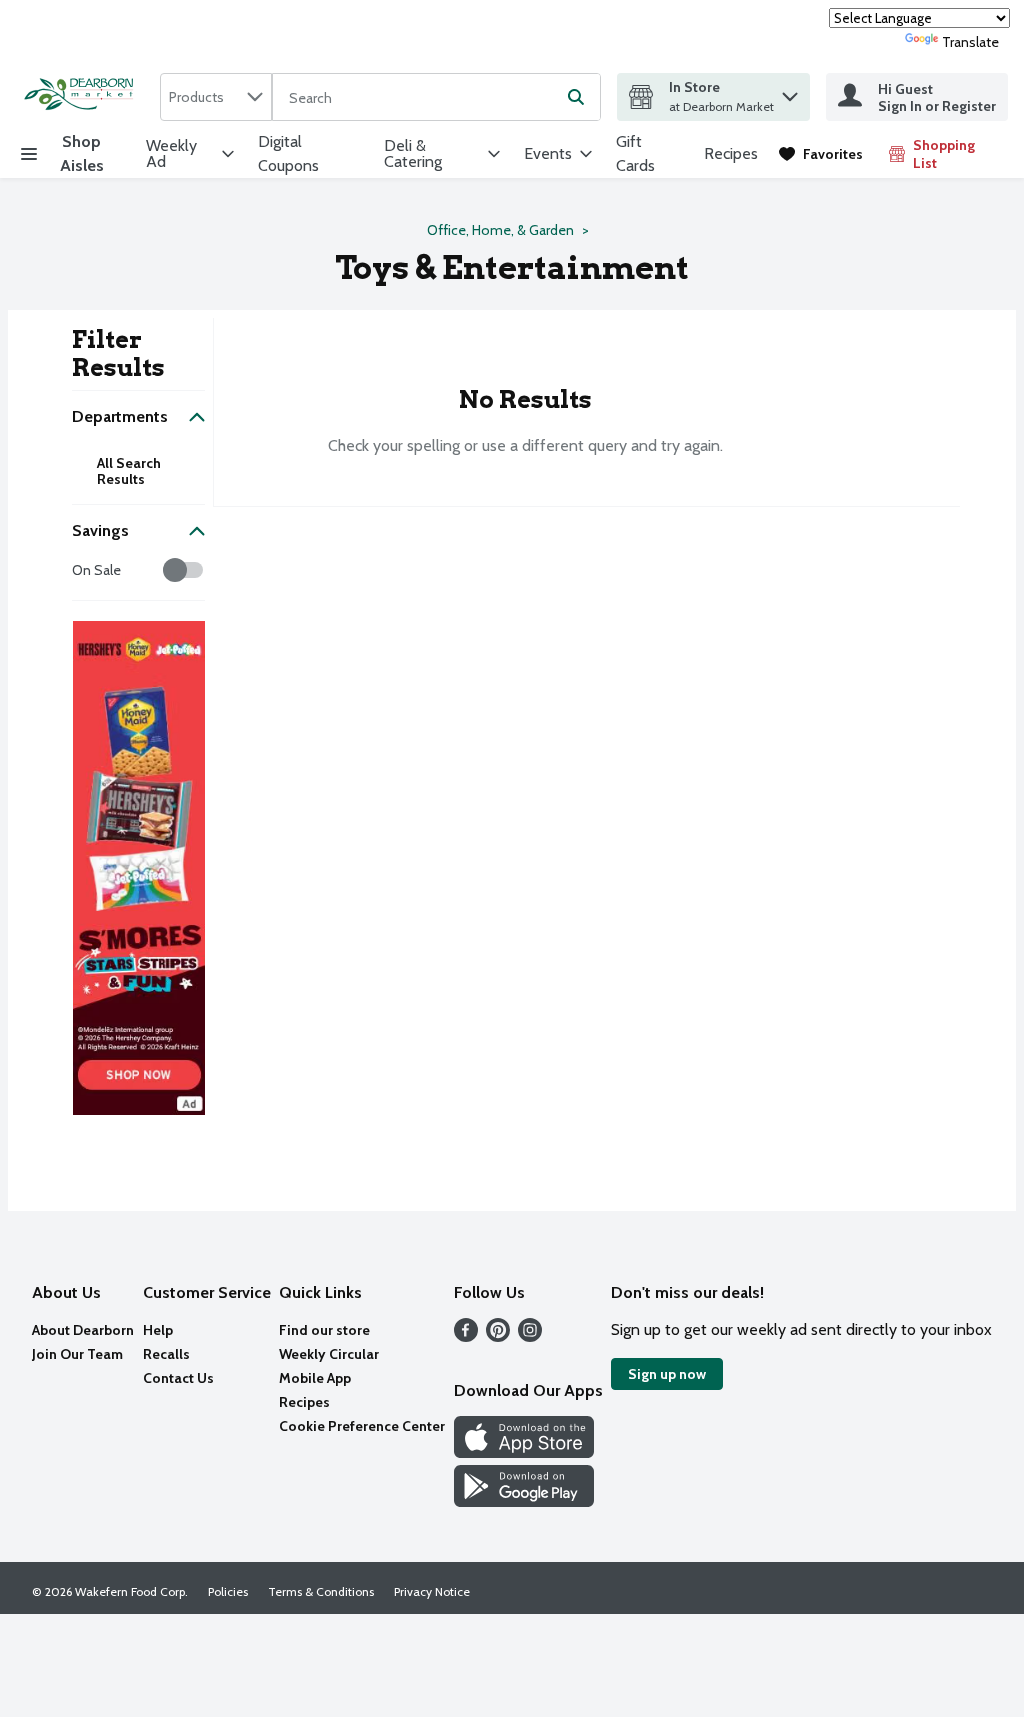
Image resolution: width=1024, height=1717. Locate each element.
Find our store (324, 1330)
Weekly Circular (329, 1354)
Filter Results (118, 353)
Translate (970, 42)
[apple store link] (524, 1452)
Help (158, 1330)
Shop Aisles (82, 153)
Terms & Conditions (321, 1591)
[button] (790, 91)
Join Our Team (77, 1354)
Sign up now (667, 1374)
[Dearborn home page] (84, 96)
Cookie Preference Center (362, 1426)
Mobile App (315, 1378)
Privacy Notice (432, 1591)
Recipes (731, 153)
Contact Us (178, 1378)
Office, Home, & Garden (500, 230)
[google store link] (524, 1501)
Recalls (166, 1354)
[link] (821, 154)
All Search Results (129, 471)
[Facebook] (466, 1336)
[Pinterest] (498, 1336)
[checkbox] (82, 570)
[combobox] (216, 97)
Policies (228, 1591)
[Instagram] (530, 1336)
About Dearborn (83, 1330)
